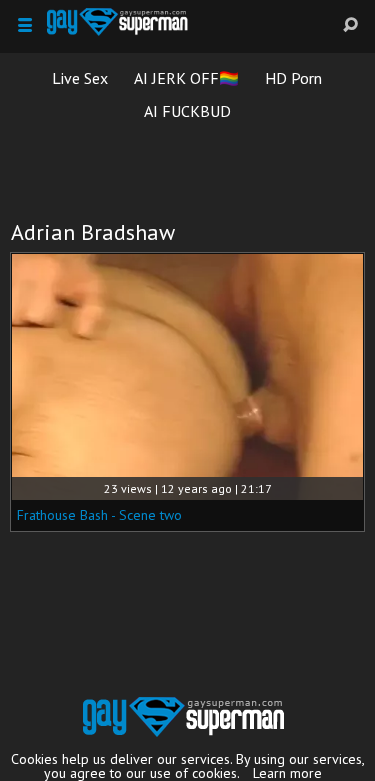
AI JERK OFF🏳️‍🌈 (186, 78)
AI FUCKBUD (187, 111)
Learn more (287, 773)
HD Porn (293, 78)
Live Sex (80, 78)
